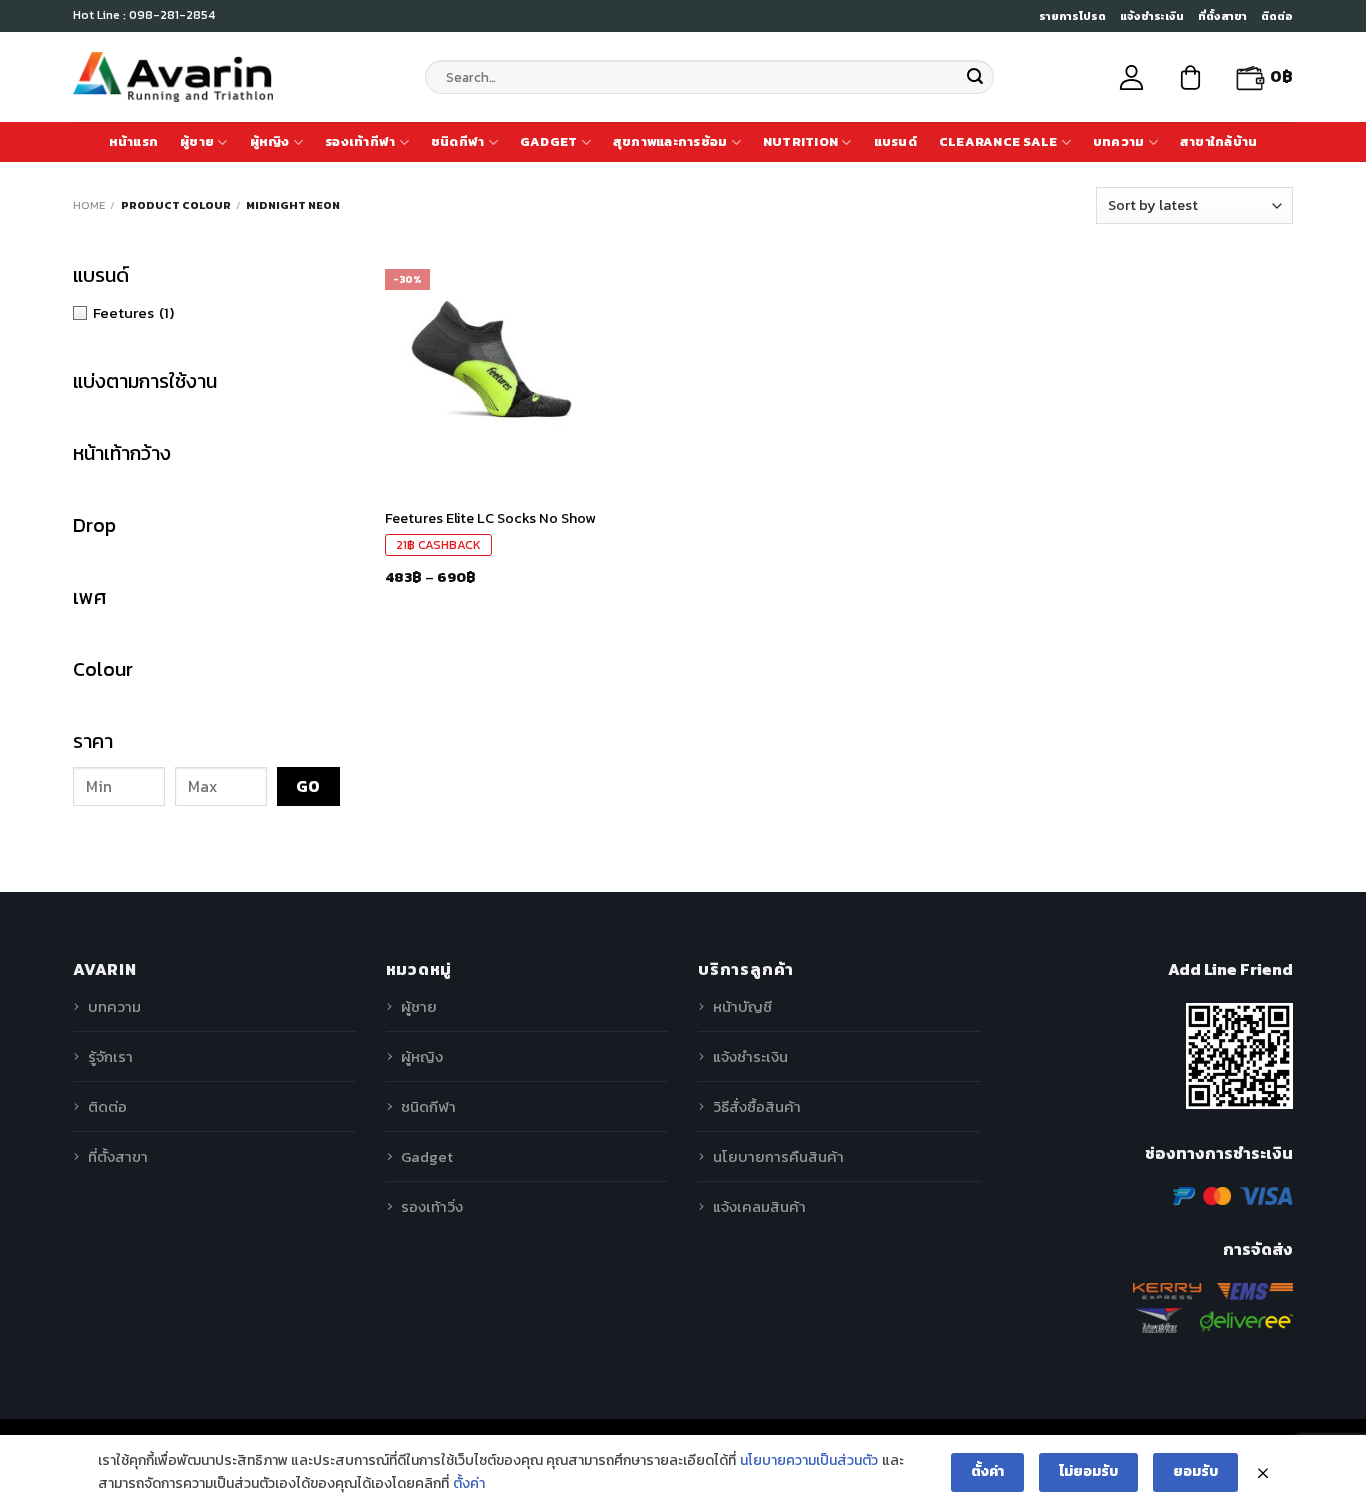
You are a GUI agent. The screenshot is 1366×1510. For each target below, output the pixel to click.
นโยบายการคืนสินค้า (778, 1156)
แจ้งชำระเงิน (1152, 16)
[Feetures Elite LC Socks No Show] (491, 365)
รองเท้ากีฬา (360, 141)
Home (89, 205)
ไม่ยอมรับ (1088, 1471)
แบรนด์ (895, 141)
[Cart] (1190, 77)
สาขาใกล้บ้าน (1219, 141)
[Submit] (975, 77)
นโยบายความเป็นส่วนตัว (809, 1460)
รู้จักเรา (110, 1056)
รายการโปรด (1072, 16)
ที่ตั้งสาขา (1222, 16)
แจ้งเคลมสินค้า (759, 1206)
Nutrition (800, 141)
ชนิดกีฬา (458, 141)
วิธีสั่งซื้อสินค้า (757, 1106)
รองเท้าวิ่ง (432, 1206)
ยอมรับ (1195, 1471)
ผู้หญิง (270, 141)
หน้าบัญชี (742, 1006)
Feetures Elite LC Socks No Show (490, 518)
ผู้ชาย (197, 141)
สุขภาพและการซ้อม (670, 141)
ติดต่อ (1277, 16)
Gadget (549, 141)
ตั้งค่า (469, 1483)
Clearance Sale (998, 141)
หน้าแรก (134, 141)
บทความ (1119, 141)
